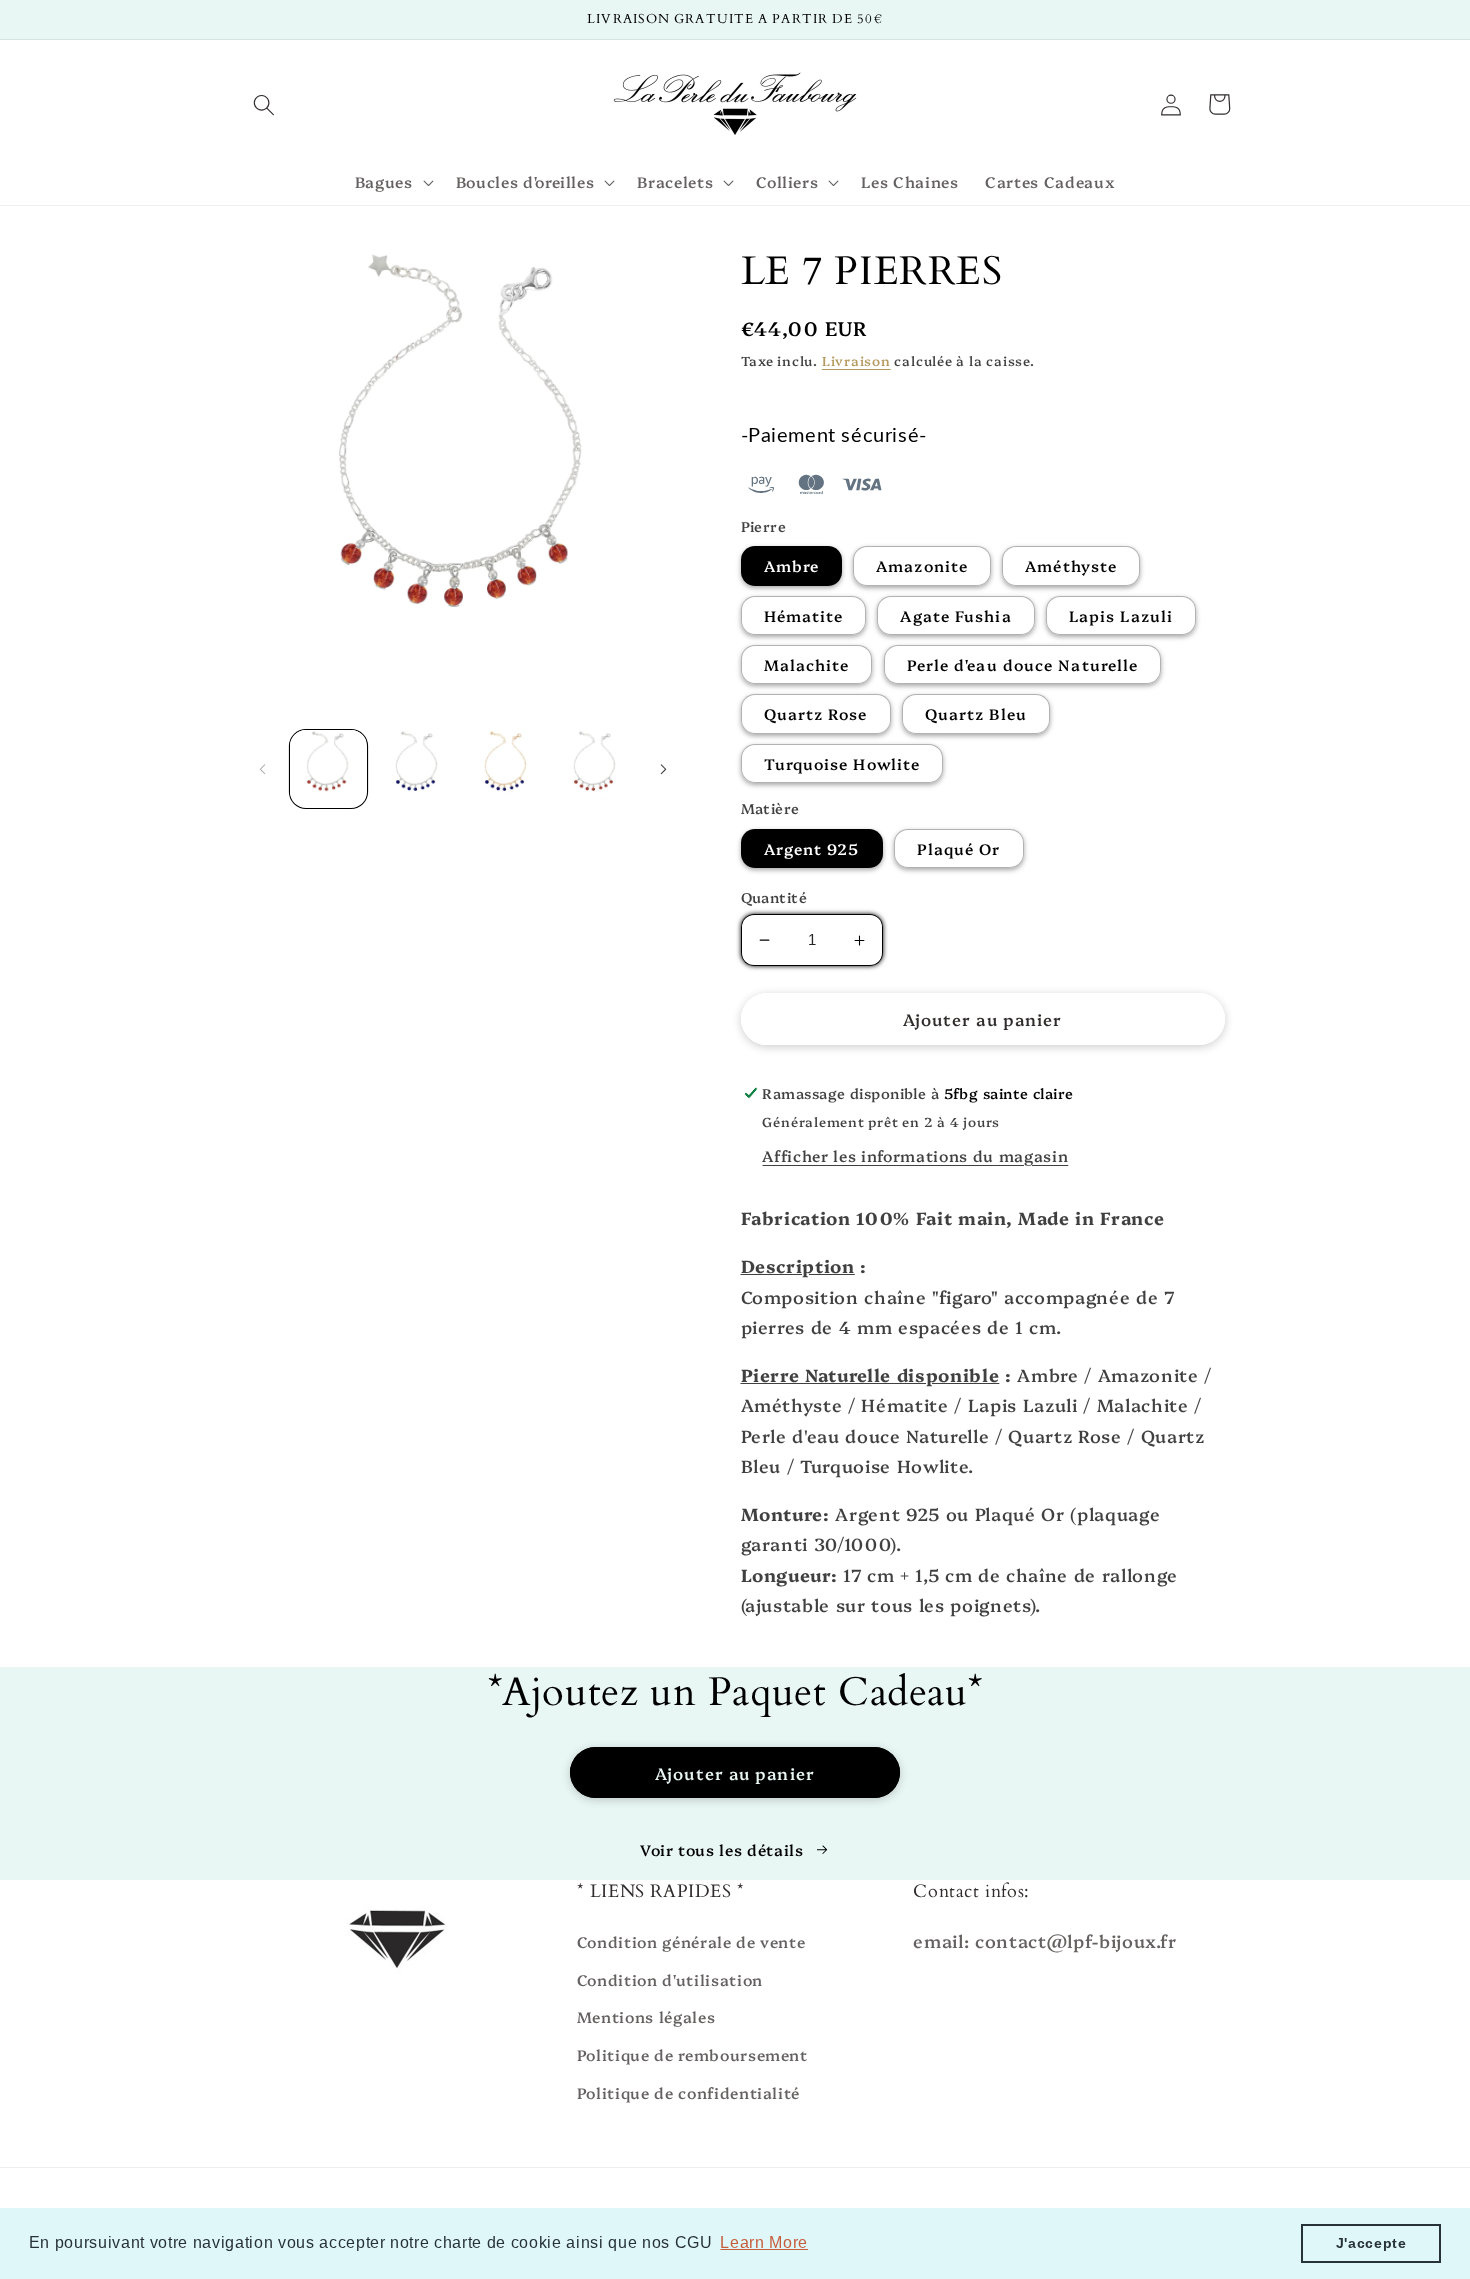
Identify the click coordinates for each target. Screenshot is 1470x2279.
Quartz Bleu (976, 713)
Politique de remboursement (692, 2054)
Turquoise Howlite (842, 763)
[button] (264, 104)
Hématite (804, 615)
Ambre (792, 565)
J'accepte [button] (1371, 2243)
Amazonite (922, 565)
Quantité (774, 897)
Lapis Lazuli (1121, 615)
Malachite (807, 664)
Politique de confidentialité (688, 2092)
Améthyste (1071, 565)
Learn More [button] (764, 2242)
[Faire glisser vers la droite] (664, 769)
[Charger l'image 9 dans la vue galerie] (506, 769)
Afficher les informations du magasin (915, 1155)
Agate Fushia (955, 615)
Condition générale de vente (691, 1941)
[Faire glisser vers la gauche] (262, 769)
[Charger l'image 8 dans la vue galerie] (417, 769)
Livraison (856, 360)
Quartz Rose (816, 713)
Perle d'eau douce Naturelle (1023, 664)
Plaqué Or (959, 848)
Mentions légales (646, 2016)
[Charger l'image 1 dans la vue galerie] (329, 769)
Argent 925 (812, 848)
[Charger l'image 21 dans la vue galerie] (595, 769)
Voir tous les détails (722, 1849)
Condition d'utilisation (670, 1979)
